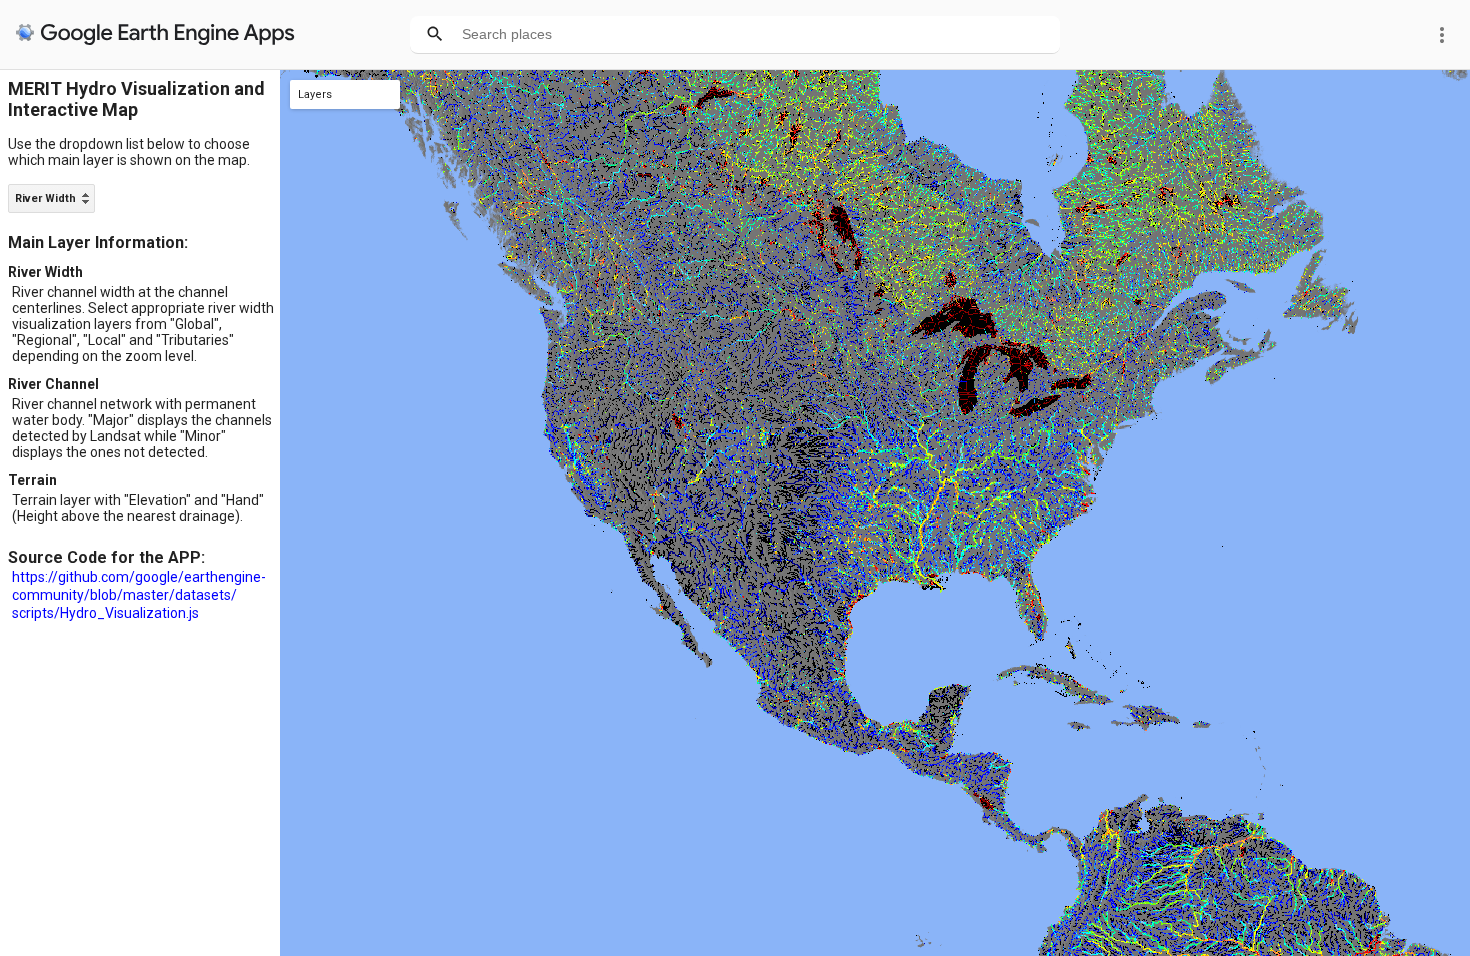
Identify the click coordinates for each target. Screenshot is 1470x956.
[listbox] (51, 198)
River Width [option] (45, 198)
